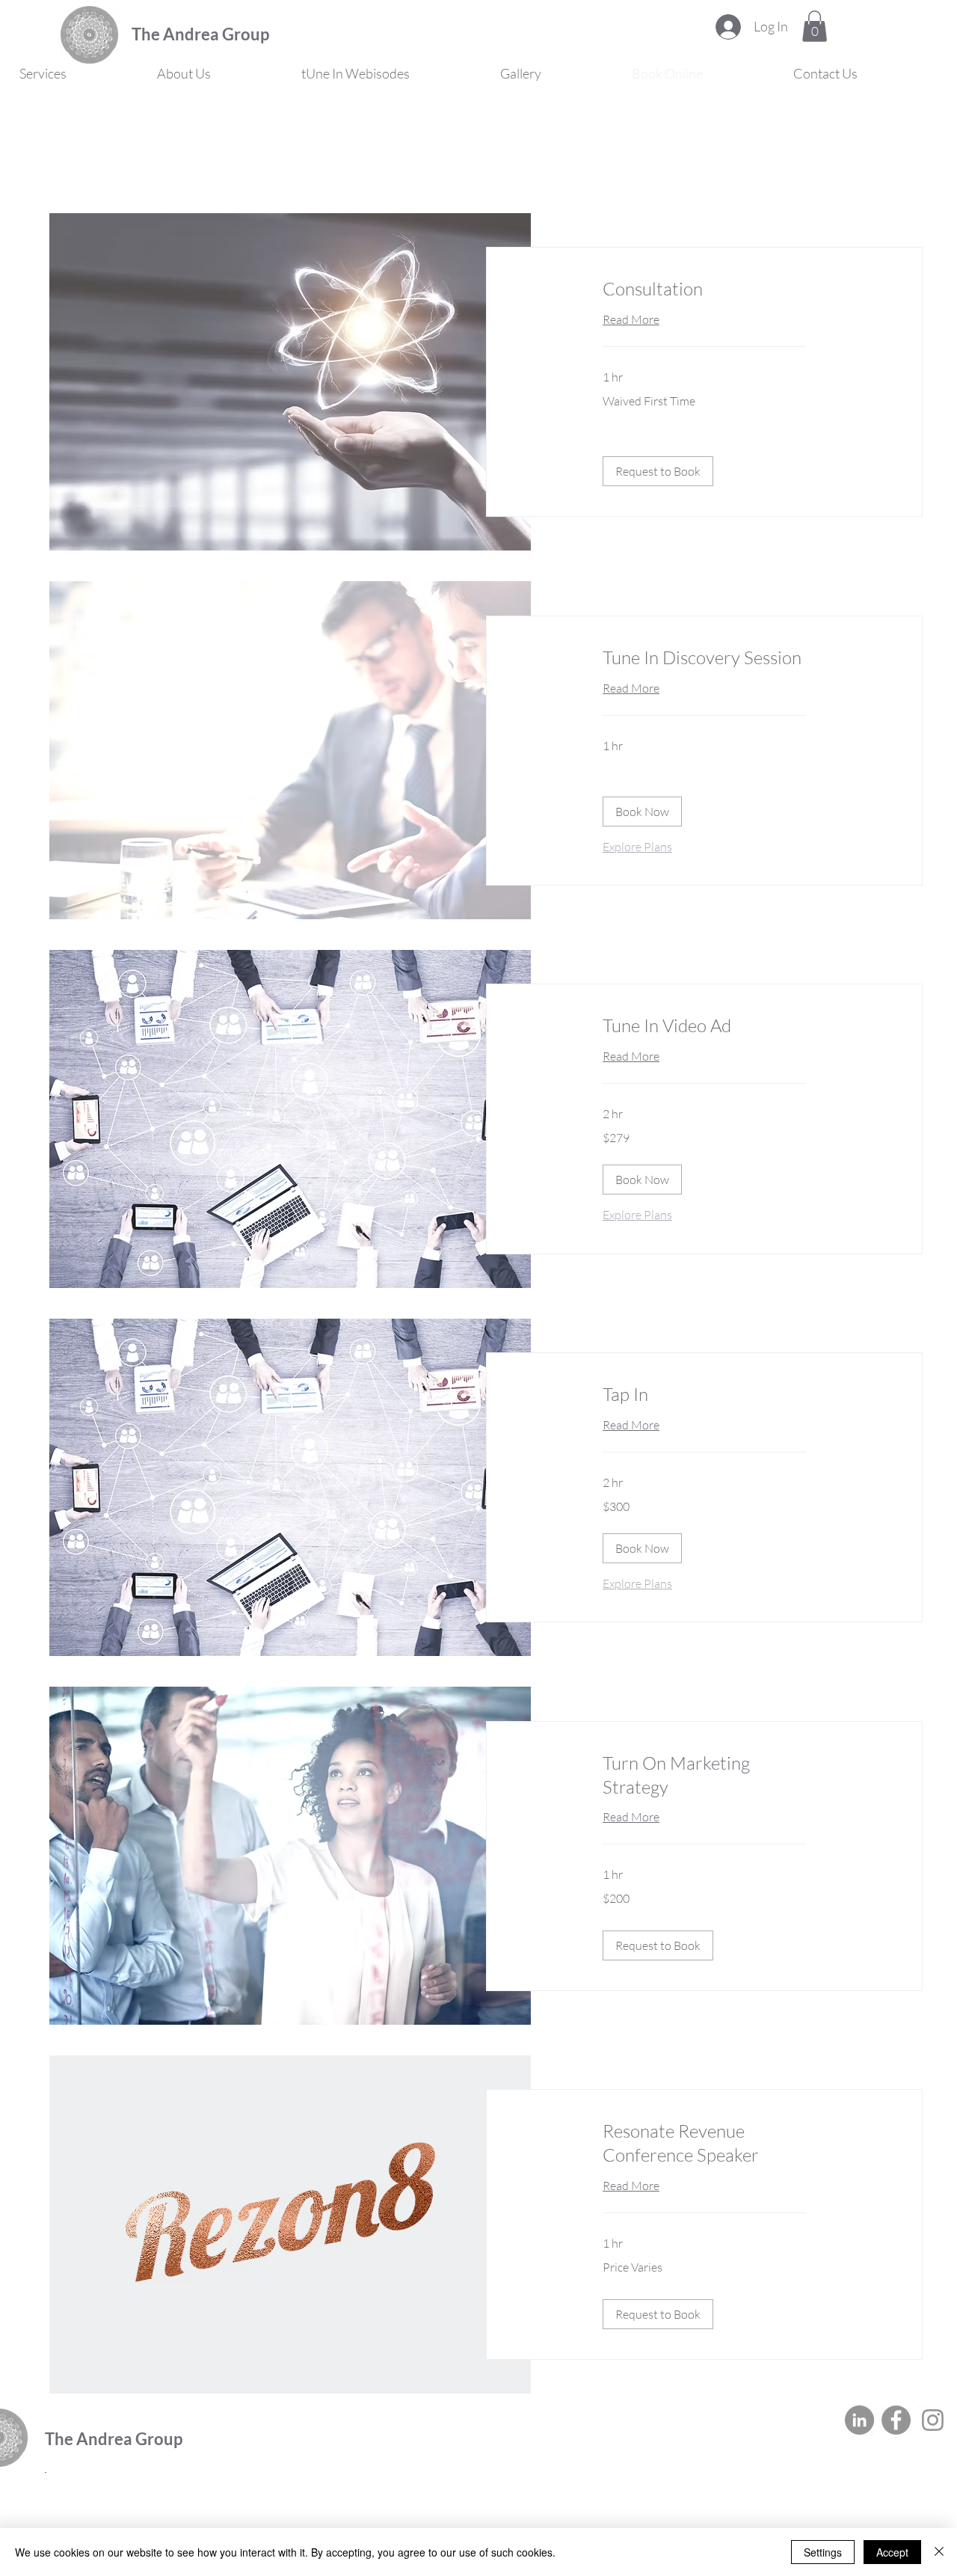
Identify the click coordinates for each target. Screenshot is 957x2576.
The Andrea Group (200, 34)
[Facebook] (896, 2420)
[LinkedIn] (859, 2420)
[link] (704, 289)
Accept (892, 2552)
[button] (815, 26)
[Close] (939, 2552)
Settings (823, 2552)
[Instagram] (933, 2420)
